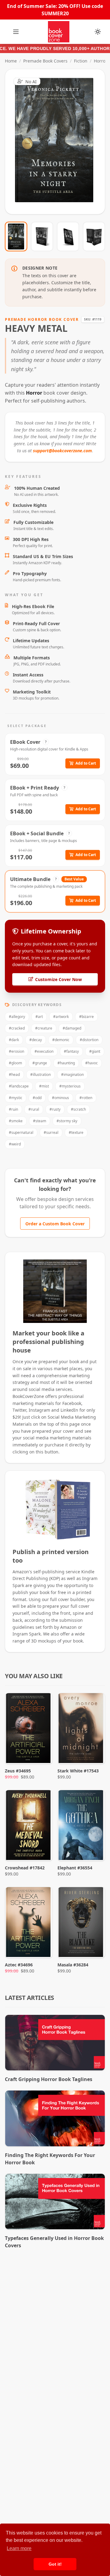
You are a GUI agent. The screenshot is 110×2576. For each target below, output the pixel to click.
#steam (40, 1121)
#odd (37, 1098)
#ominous (61, 1098)
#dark (14, 1040)
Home (11, 61)
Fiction (81, 61)
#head (14, 1075)
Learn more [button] (19, 2548)
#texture (76, 1132)
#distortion (89, 1040)
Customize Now (59, 142)
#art (39, 1017)
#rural (34, 1109)
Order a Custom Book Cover (55, 1224)
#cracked (17, 1028)
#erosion (16, 1051)
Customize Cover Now (59, 979)
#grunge (40, 1063)
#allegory (17, 1017)
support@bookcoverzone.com (62, 451)
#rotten (86, 1098)
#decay (36, 1040)
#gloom (15, 1063)
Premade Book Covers (45, 61)
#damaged (72, 1028)
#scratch (78, 1109)
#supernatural (21, 1132)
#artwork (61, 1017)
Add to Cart (86, 763)
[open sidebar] (16, 32)
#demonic (61, 1040)
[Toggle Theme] (98, 32)
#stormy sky (67, 1121)
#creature (44, 1028)
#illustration (40, 1075)
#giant (95, 1051)
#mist (44, 1086)
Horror (101, 61)
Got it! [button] (55, 2564)
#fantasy (71, 1051)
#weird (15, 1144)
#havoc (92, 1063)
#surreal (51, 1132)
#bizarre (86, 1017)
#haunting (66, 1063)
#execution (44, 1051)
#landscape (19, 1086)
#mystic (16, 1098)
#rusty (55, 1109)
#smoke (16, 1121)
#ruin (13, 1109)
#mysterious (70, 1086)
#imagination (72, 1075)
